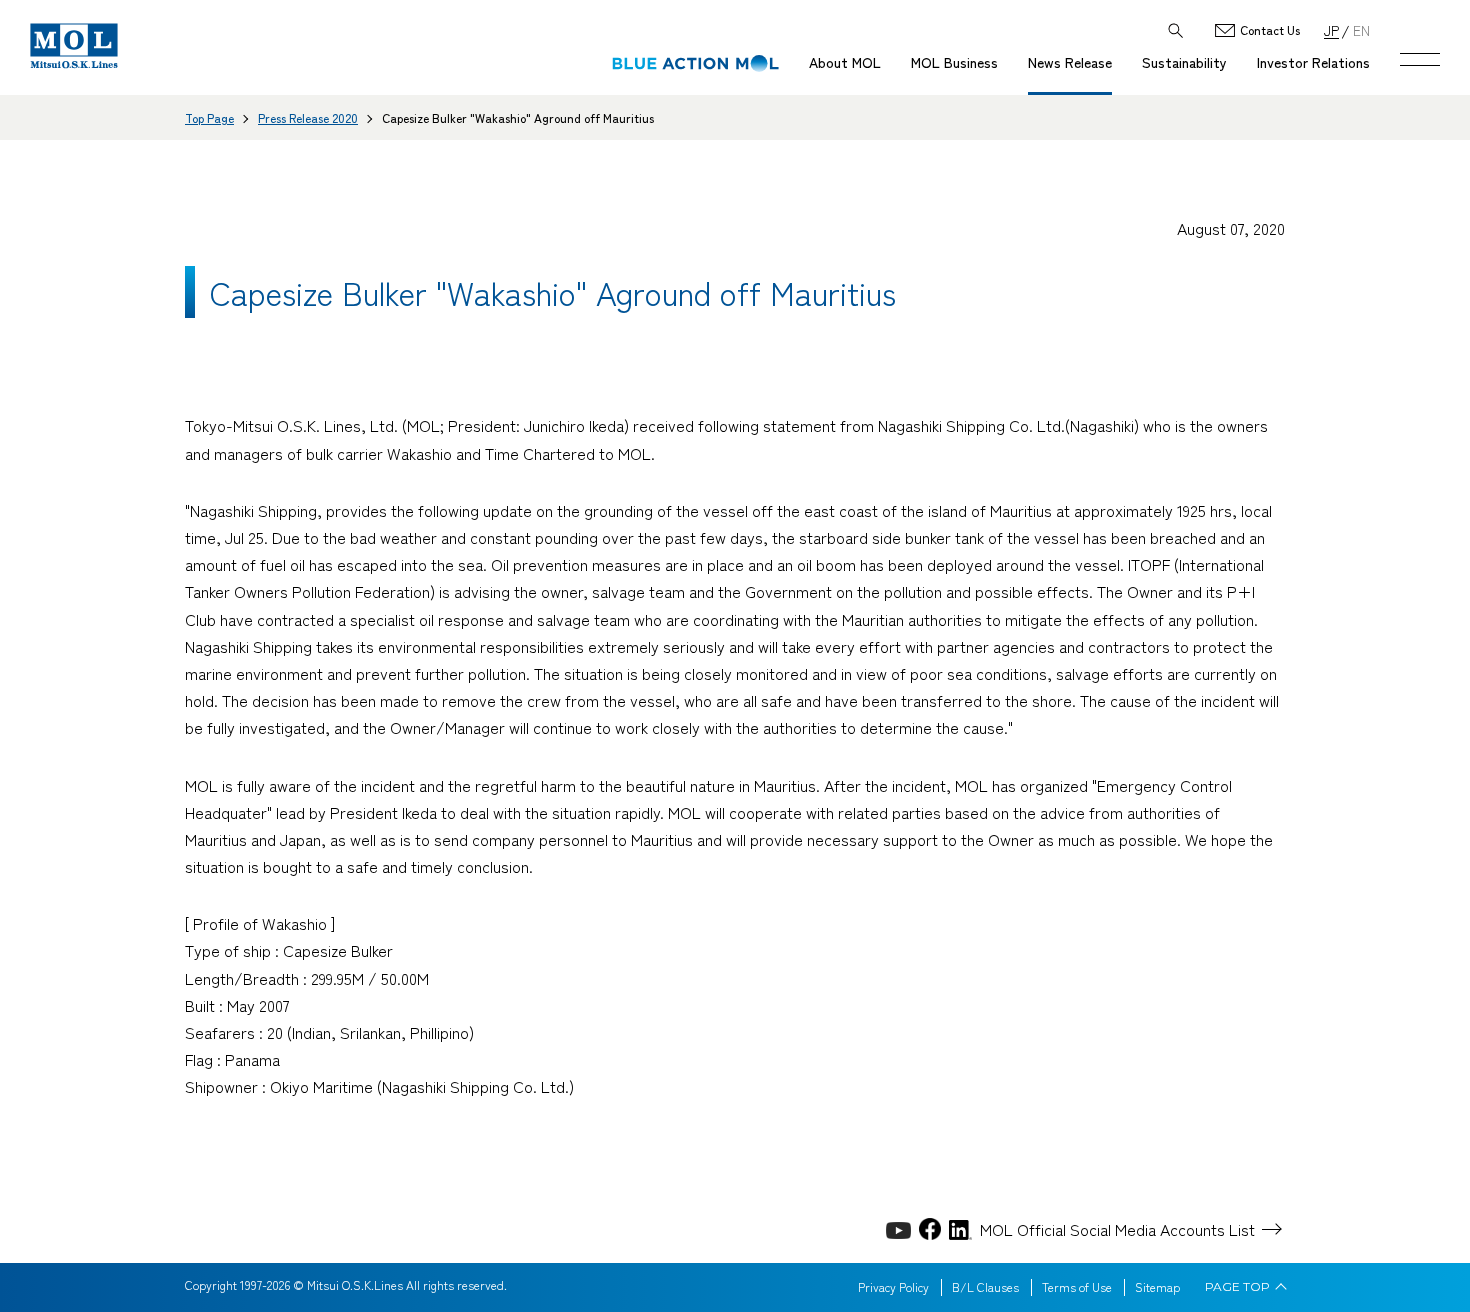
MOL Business (954, 62)
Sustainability (1184, 62)
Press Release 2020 (308, 117)
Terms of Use (1077, 1287)
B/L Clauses (985, 1287)
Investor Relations (1313, 62)
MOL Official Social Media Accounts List (1117, 1229)
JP (1331, 29)
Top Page (209, 117)
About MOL (845, 62)
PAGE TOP (1237, 1287)
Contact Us (1270, 30)
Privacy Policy (893, 1287)
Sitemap (1157, 1287)
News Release (1070, 62)
